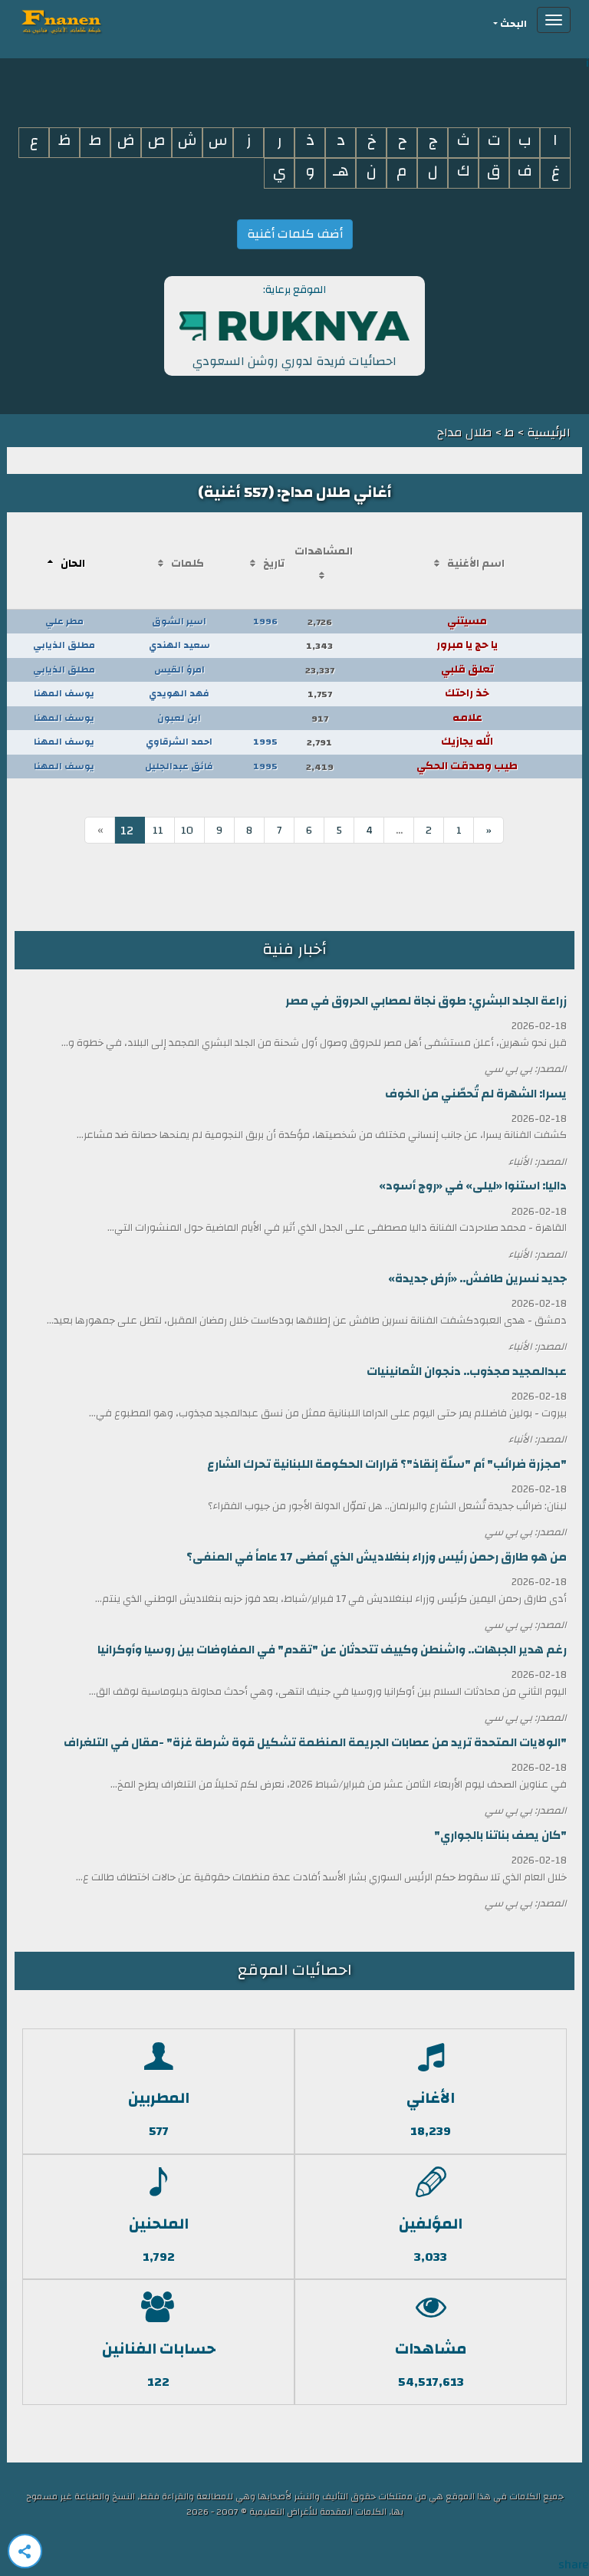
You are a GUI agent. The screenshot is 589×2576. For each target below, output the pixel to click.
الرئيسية (547, 433)
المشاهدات (324, 551)
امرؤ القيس (179, 669)
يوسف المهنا (64, 693)
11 (158, 831)
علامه (467, 718)
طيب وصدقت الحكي (467, 766)
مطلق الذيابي (64, 645)
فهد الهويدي (179, 693)
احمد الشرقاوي (179, 742)
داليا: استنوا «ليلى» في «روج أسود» (473, 1186)
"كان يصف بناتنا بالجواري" (500, 1836)
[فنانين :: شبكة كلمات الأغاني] (89, 20)
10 (187, 831)
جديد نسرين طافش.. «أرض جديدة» (477, 1279)
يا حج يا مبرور (467, 645)
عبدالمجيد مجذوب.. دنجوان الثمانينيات (467, 1372)
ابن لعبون (179, 718)
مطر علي (64, 621)
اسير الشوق (179, 621)
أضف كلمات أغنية (295, 234)
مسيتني (467, 621)
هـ (341, 171)
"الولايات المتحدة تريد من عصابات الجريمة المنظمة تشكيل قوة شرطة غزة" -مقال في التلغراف (315, 1743)
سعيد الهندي (179, 645)
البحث (513, 24)
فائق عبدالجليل (179, 766)
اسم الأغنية (476, 564)
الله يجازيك (467, 742)
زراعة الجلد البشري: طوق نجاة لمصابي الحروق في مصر (426, 1001)
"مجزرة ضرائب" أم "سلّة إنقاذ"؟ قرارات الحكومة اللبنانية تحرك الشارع (387, 1464)
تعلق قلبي (467, 669)
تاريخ (274, 564)
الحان (73, 564)
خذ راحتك (467, 693)
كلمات (188, 564)
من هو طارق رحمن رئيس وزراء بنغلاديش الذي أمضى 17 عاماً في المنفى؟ (377, 1557)
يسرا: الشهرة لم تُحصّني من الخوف (476, 1094)
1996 (265, 621)
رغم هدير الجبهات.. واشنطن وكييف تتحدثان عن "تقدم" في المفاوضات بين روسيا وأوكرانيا (332, 1650)
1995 (265, 742)
